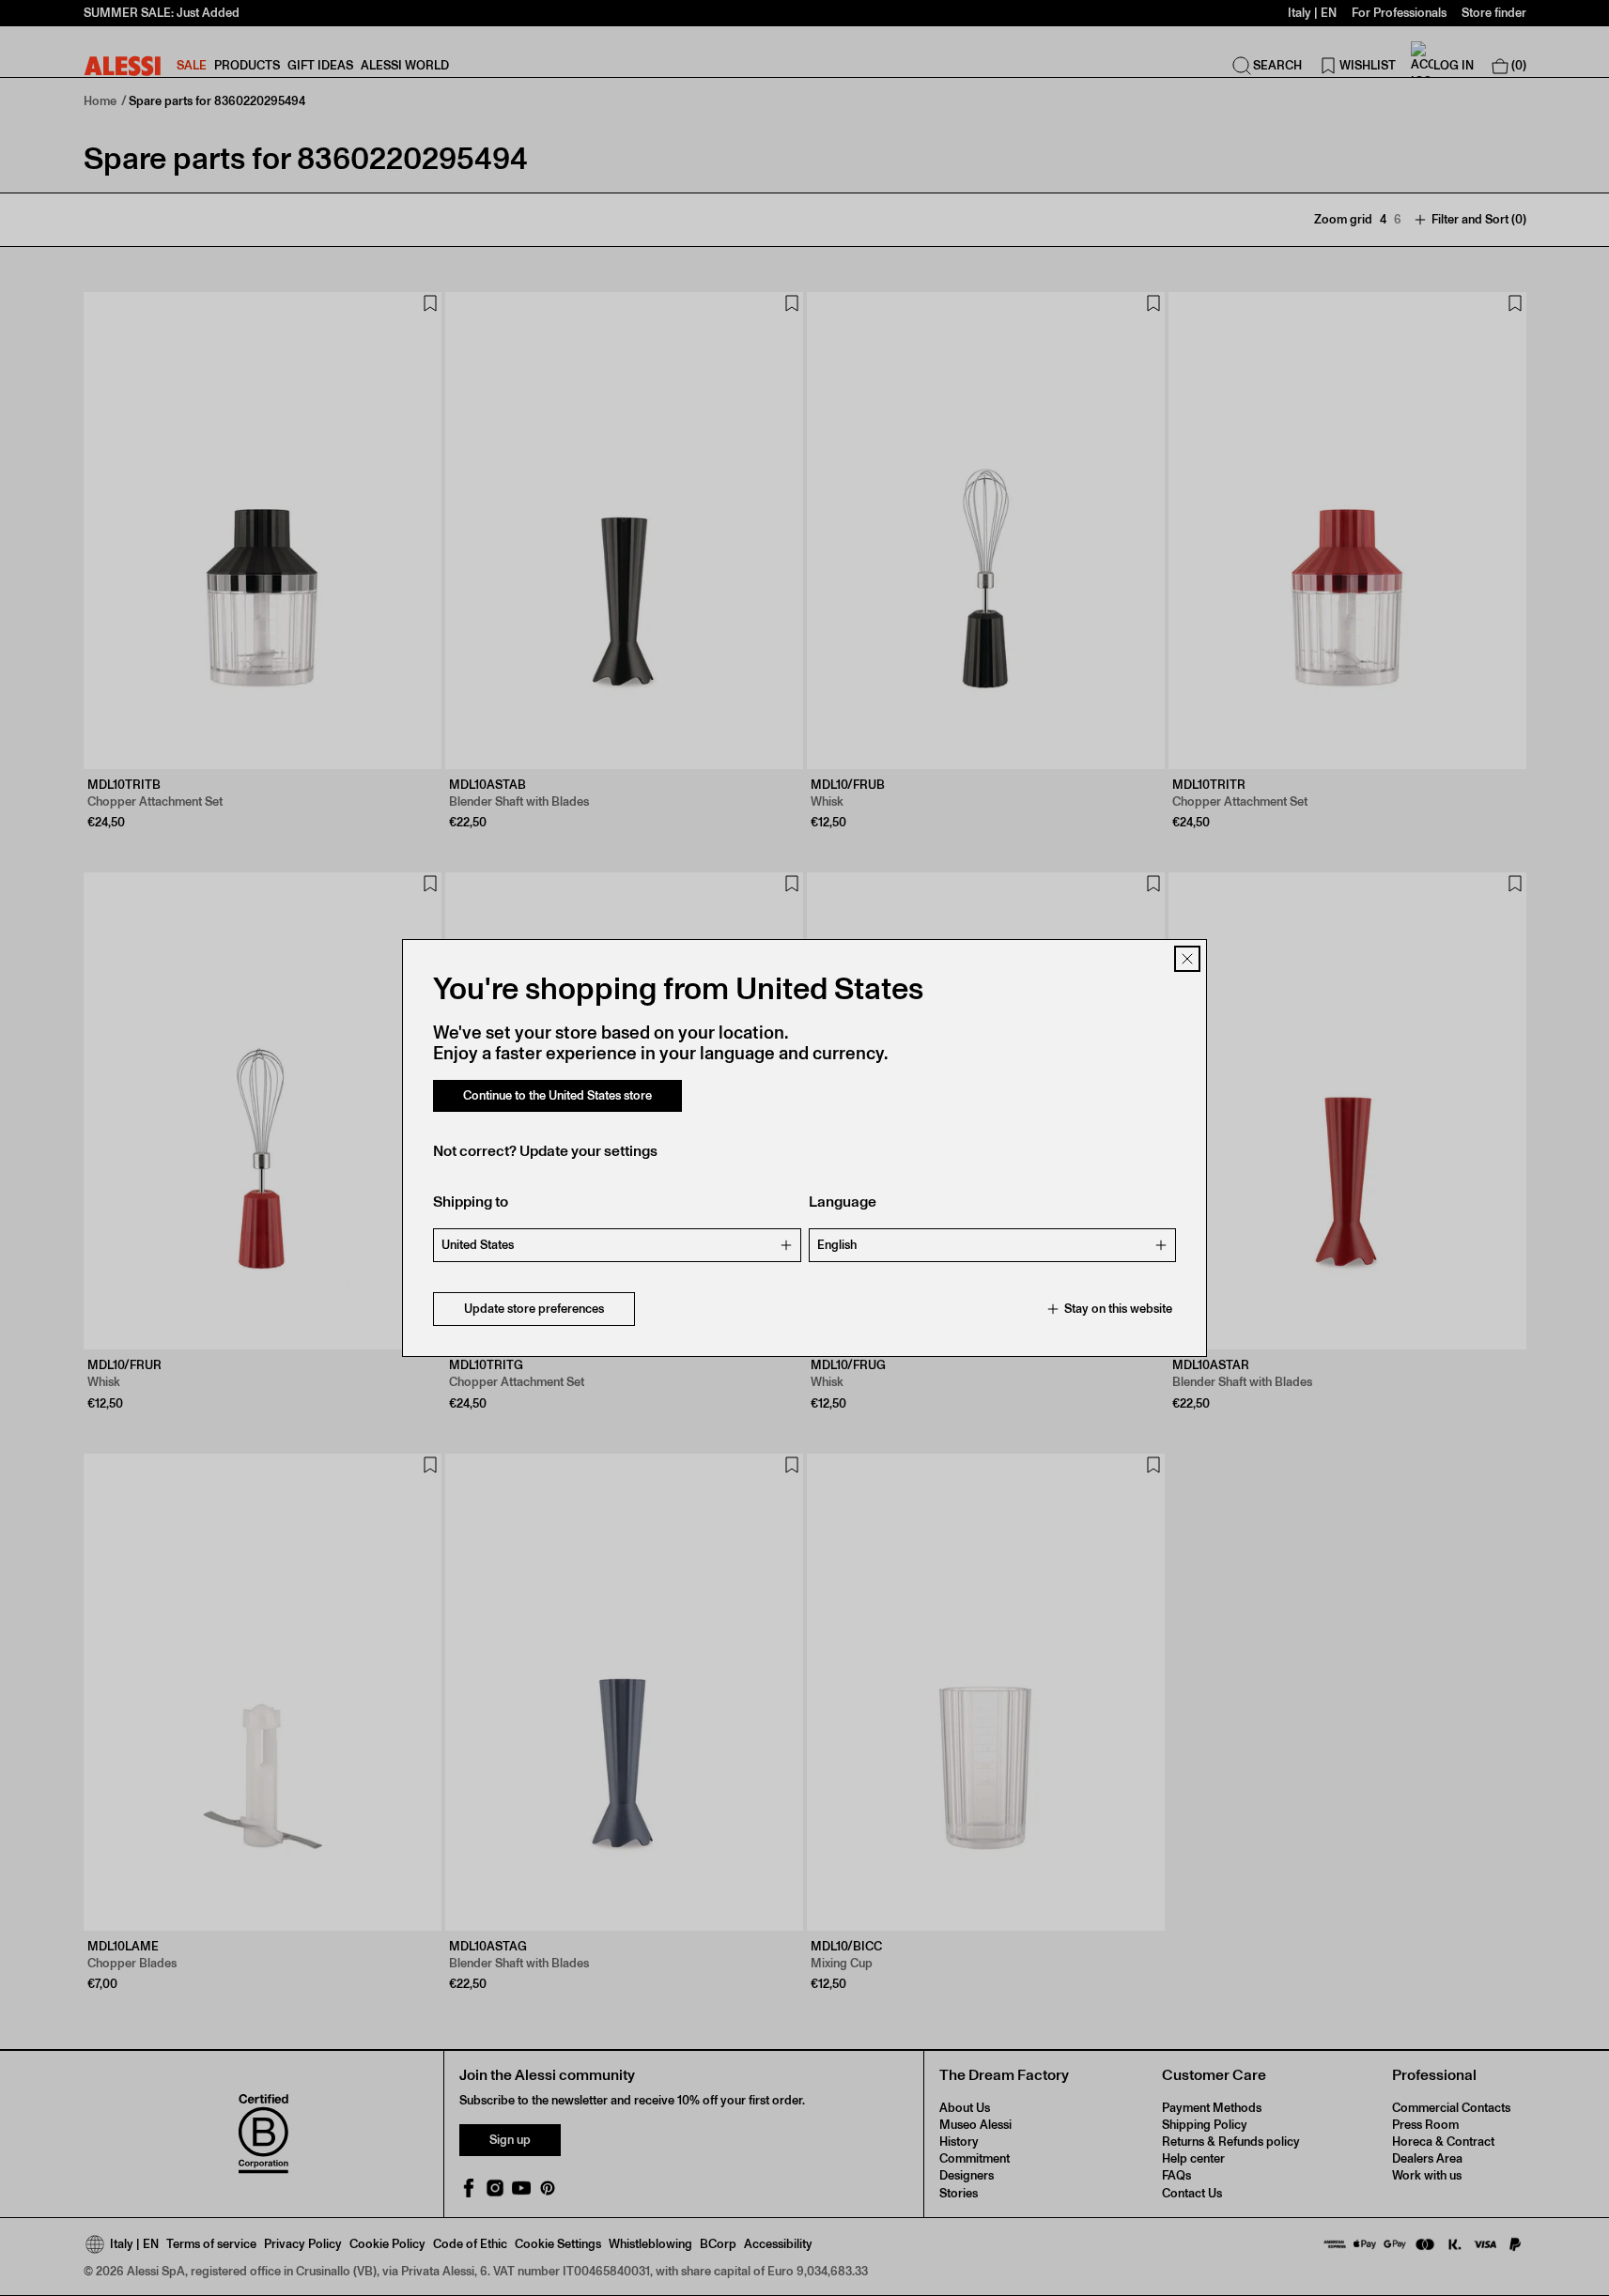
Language (843, 1202)
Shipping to (471, 1202)
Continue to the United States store (557, 1095)
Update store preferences (534, 1309)
